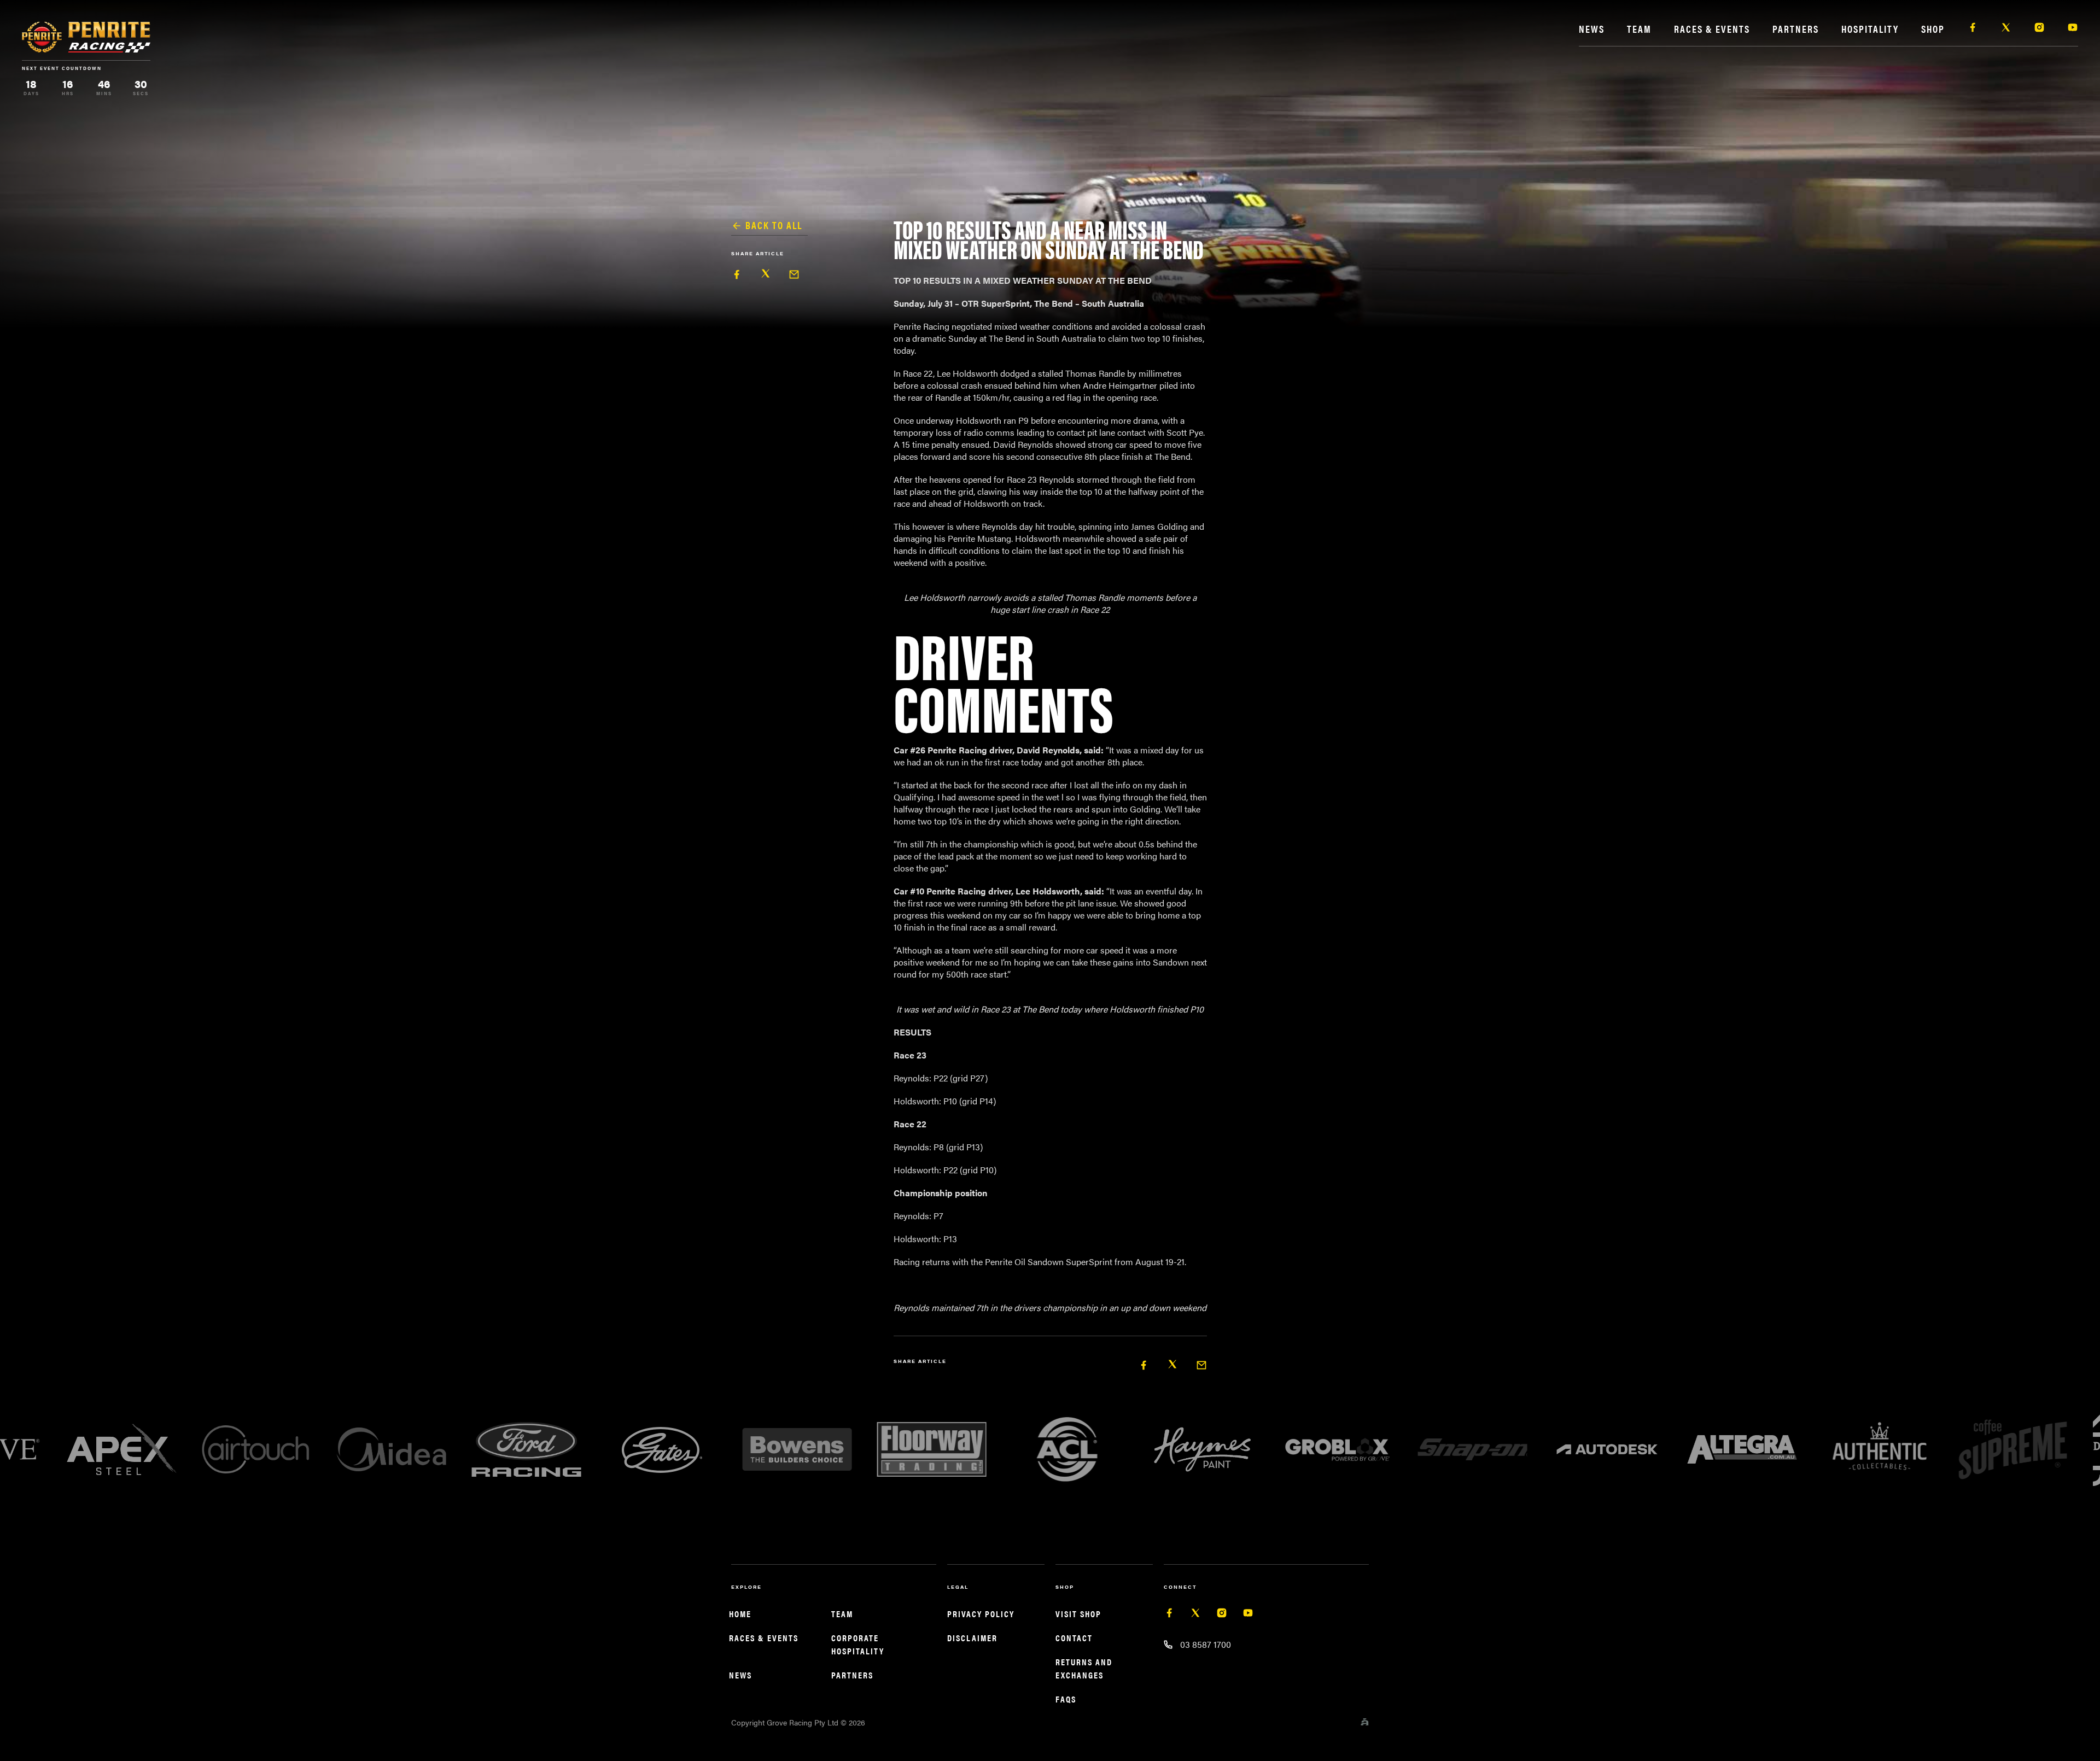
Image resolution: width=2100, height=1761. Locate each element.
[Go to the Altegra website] (1460, 1449)
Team (1639, 29)
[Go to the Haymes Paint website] (920, 1449)
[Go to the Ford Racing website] (244, 1449)
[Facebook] (1169, 1615)
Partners (1796, 29)
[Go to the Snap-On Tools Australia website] (1190, 1449)
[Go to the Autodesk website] (1325, 1449)
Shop (1933, 29)
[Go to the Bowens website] (515, 1449)
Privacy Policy (981, 1614)
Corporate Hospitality (858, 1644)
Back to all (774, 225)
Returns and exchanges (1084, 1668)
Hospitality (1870, 29)
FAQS (1066, 1699)
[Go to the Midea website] (109, 1449)
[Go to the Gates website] (380, 1450)
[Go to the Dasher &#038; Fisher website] (1865, 1449)
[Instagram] (1222, 1615)
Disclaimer (972, 1638)
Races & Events (1712, 29)
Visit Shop (1078, 1614)
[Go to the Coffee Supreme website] (1730, 1449)
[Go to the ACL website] (785, 1449)
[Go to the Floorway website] (650, 1449)
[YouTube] (1248, 1615)
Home (740, 1614)
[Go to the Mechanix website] (2000, 1449)
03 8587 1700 (1206, 1644)
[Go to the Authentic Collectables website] (1595, 1449)
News (1592, 29)
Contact (1074, 1638)
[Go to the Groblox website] (1055, 1449)
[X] (1195, 1615)
